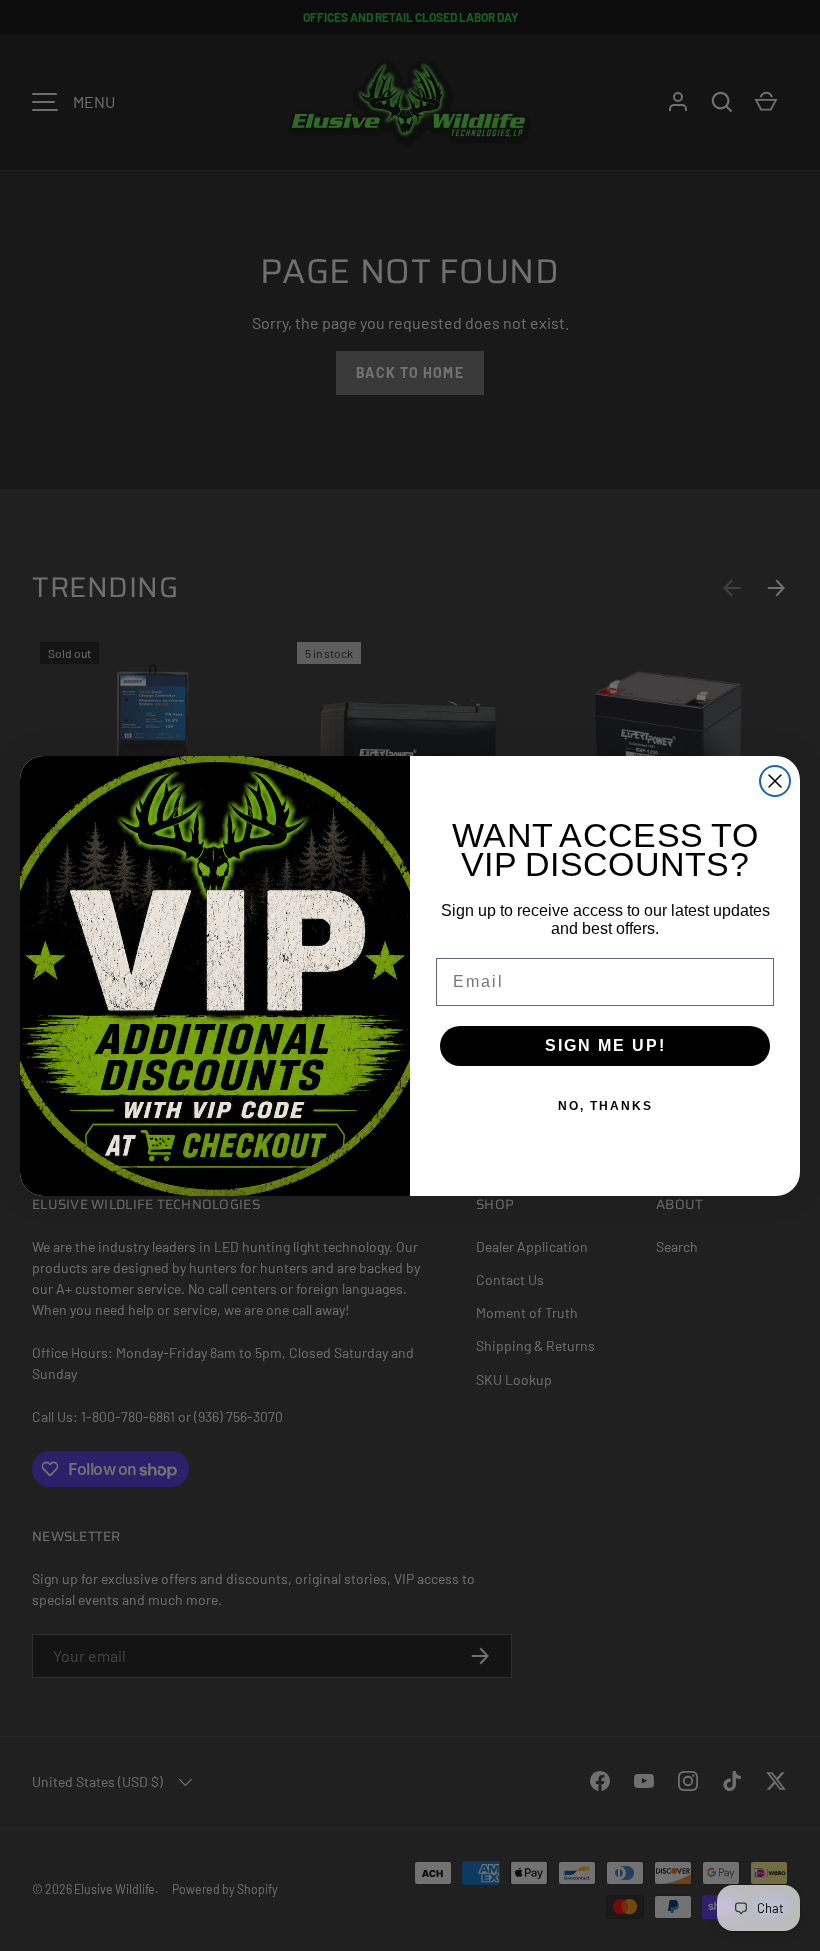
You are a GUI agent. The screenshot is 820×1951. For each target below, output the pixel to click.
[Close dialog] (775, 781)
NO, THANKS (605, 1106)
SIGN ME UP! (605, 1045)
